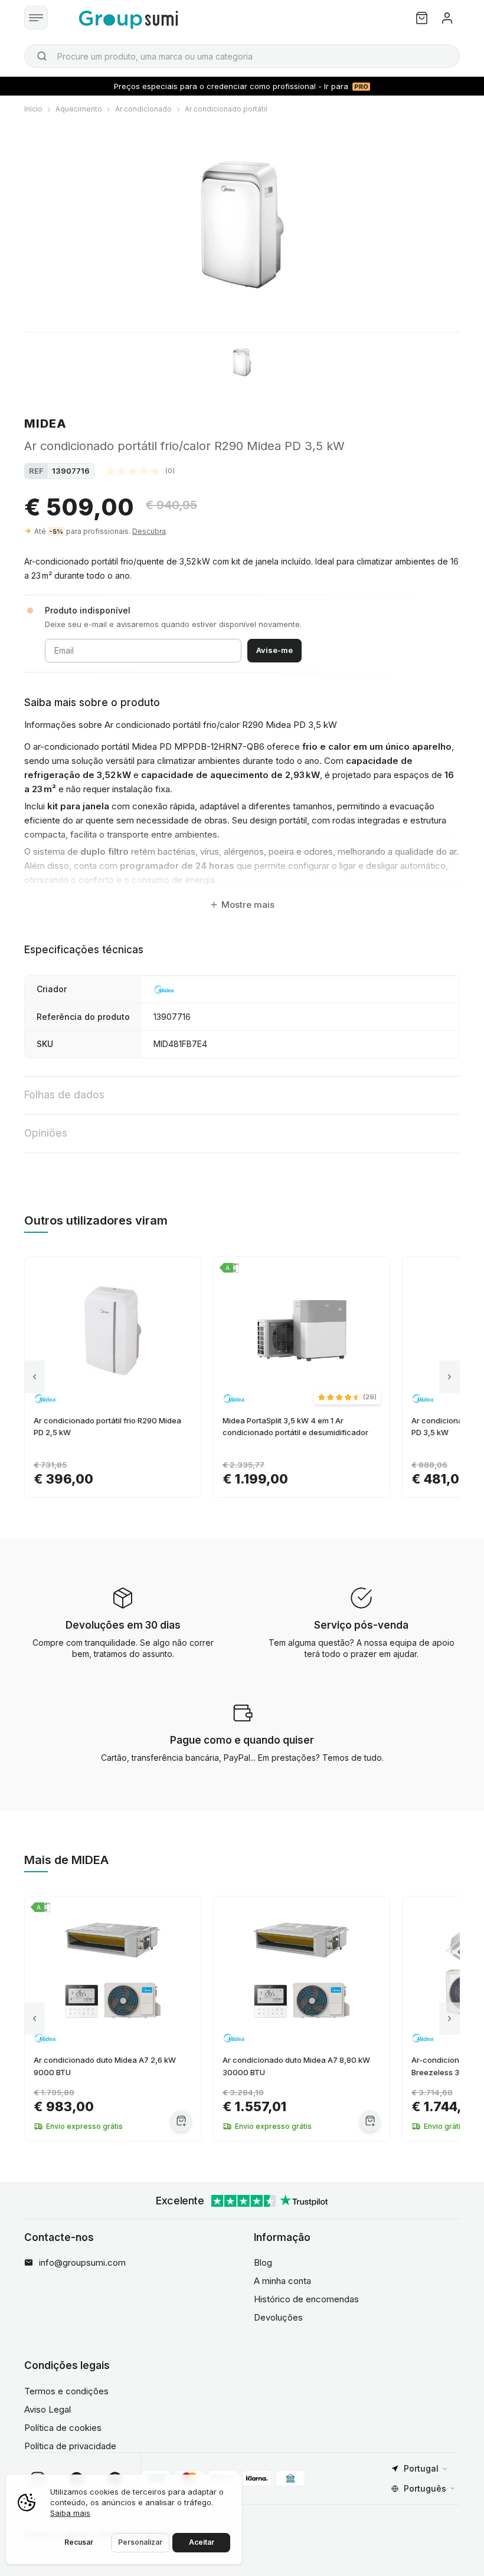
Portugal (421, 2468)
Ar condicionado (143, 109)
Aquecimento (79, 109)
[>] (449, 1377)
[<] (35, 1377)
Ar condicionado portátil (226, 109)
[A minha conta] (447, 18)
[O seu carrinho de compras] (422, 18)
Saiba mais (70, 2513)
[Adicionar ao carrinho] (181, 2121)
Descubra (149, 531)
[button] (140, 471)
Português (425, 2488)
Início (33, 109)
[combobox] (242, 56)
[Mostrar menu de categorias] (36, 18)
